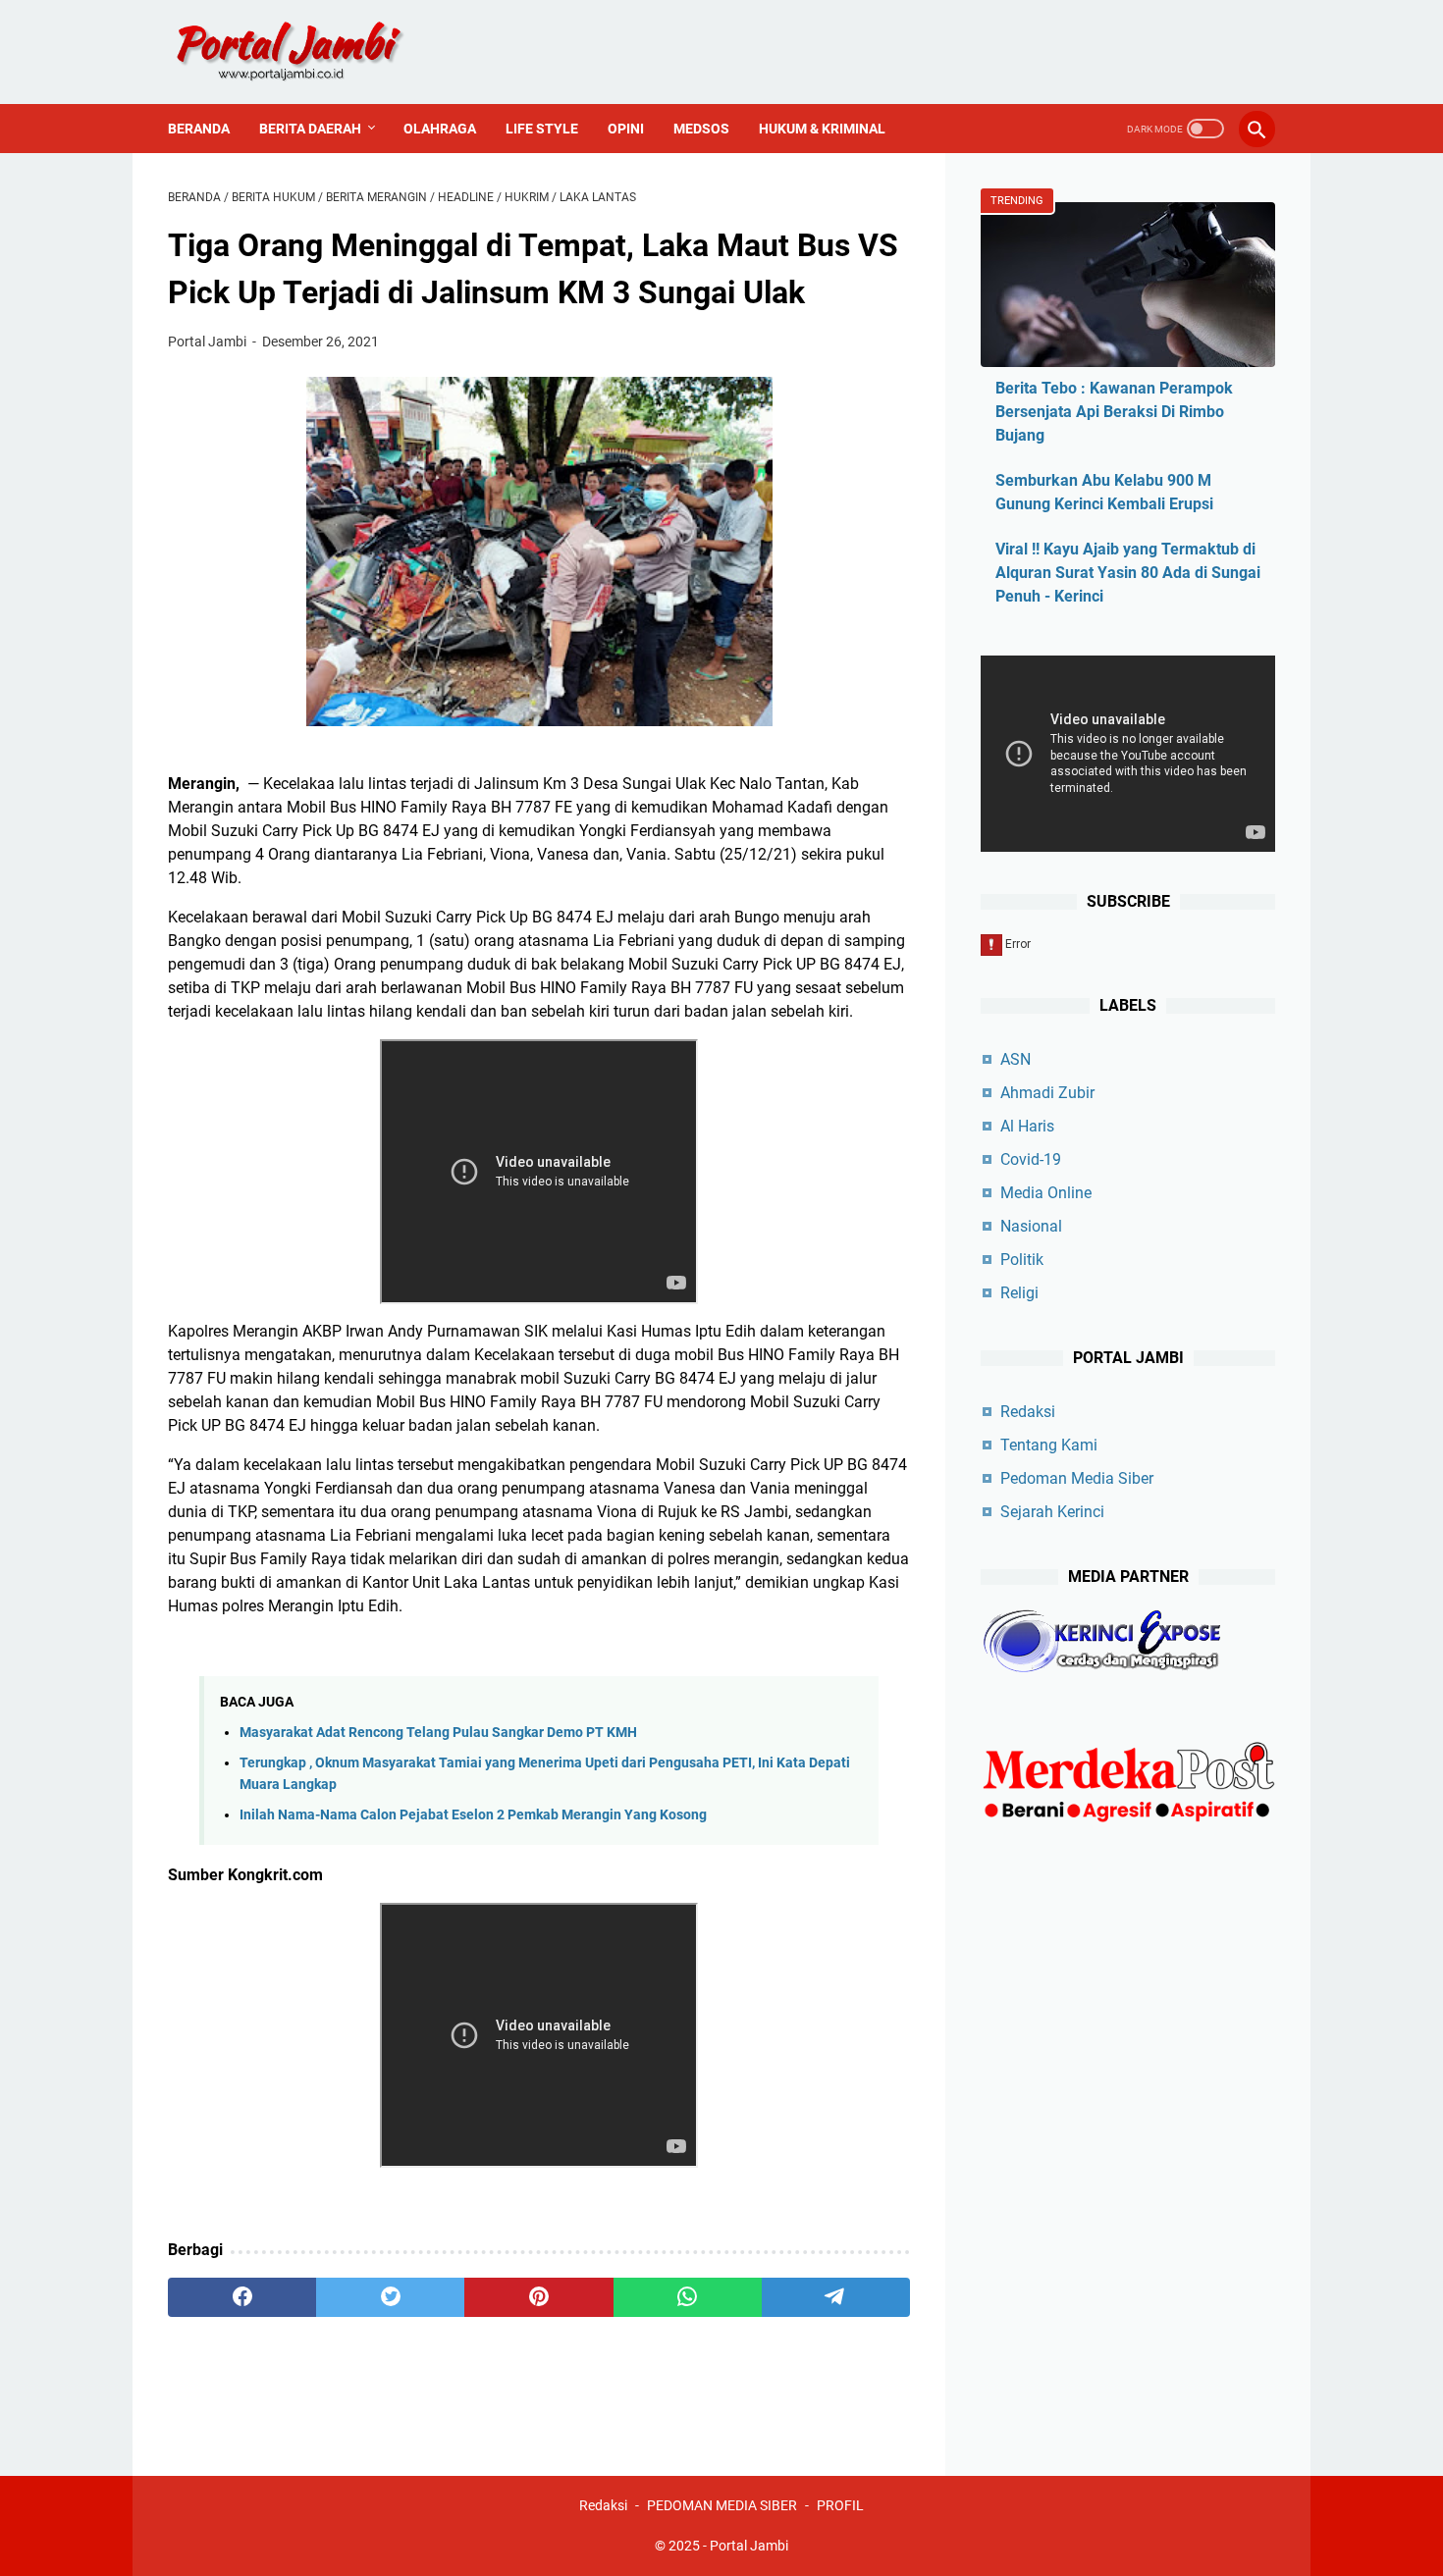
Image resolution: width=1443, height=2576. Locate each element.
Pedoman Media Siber (1077, 1478)
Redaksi (1028, 1412)
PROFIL (840, 2505)
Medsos (701, 129)
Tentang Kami (1049, 1445)
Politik (1022, 1260)
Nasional (1031, 1226)
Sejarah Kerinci (1052, 1512)
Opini (626, 129)
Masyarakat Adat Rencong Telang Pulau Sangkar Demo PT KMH (438, 1733)
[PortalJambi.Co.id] (307, 52)
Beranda (199, 129)
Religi (1019, 1293)
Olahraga (440, 129)
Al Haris (1027, 1126)
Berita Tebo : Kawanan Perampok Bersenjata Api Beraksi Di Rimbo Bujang (1114, 412)
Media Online (1046, 1193)
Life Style (542, 129)
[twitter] (390, 2297)
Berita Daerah (310, 129)
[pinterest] (538, 2297)
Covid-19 (1031, 1159)
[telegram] (836, 2297)
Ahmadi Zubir (1047, 1093)
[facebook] (242, 2297)
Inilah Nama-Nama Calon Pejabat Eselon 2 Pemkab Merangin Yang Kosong (473, 1815)
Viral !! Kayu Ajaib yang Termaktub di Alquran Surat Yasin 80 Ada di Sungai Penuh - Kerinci (1128, 573)
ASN (1015, 1059)
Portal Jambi (749, 2546)
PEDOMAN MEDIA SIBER (722, 2505)
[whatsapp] (688, 2297)
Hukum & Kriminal (822, 129)
